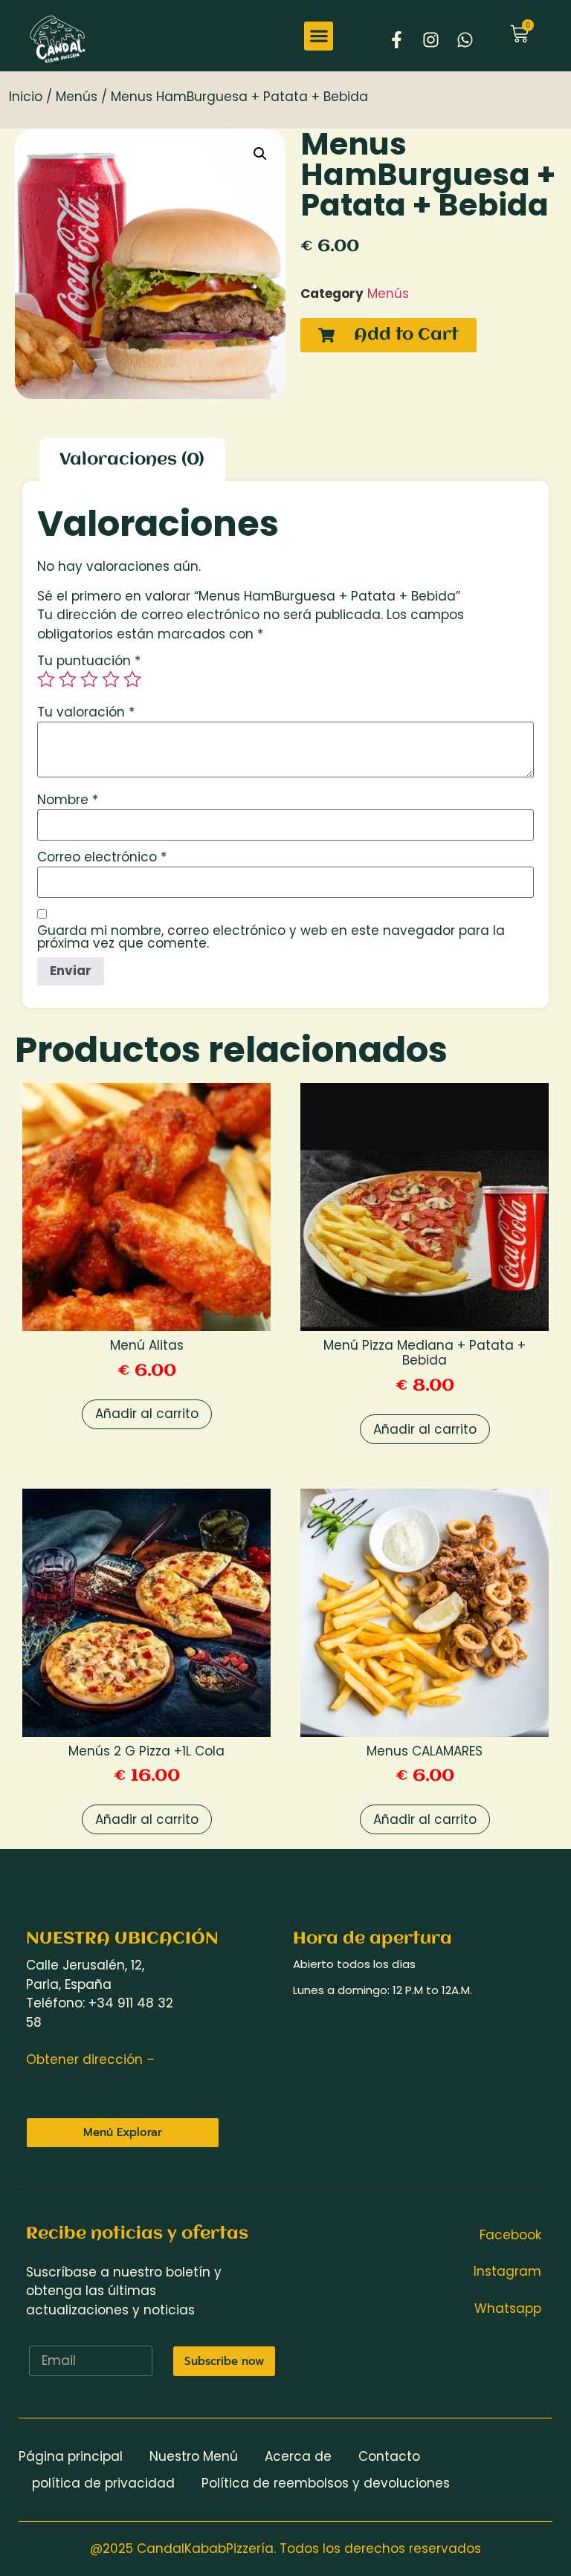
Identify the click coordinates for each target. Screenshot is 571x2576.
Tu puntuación (89, 661)
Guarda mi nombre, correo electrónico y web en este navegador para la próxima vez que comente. (271, 937)
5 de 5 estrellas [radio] (132, 679)
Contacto (389, 2456)
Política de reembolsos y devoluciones (326, 2483)
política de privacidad (103, 2483)
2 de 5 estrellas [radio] (68, 679)
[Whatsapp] (465, 39)
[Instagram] (430, 39)
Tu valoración (86, 712)
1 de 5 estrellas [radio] (46, 679)
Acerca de (298, 2456)
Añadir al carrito (147, 1414)
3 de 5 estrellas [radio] (89, 679)
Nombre (68, 800)
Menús (77, 97)
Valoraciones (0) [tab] (132, 460)
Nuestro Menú (194, 2456)
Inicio (26, 97)
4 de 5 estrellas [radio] (111, 679)
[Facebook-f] (396, 39)
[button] (319, 36)
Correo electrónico (102, 857)
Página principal (71, 2456)
